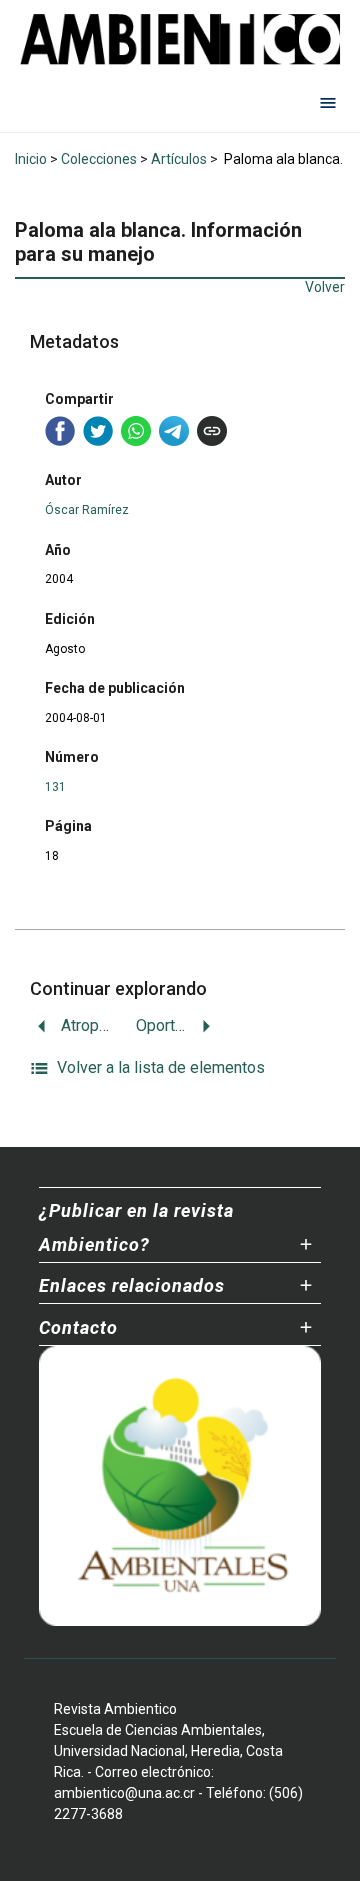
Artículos (179, 159)
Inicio (31, 159)
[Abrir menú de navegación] (328, 102)
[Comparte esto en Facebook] (60, 431)
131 (55, 787)
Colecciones (99, 159)
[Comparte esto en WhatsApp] (136, 431)
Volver (325, 287)
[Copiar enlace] (212, 431)
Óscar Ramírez (87, 510)
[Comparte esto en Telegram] (174, 431)
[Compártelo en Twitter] (98, 431)
